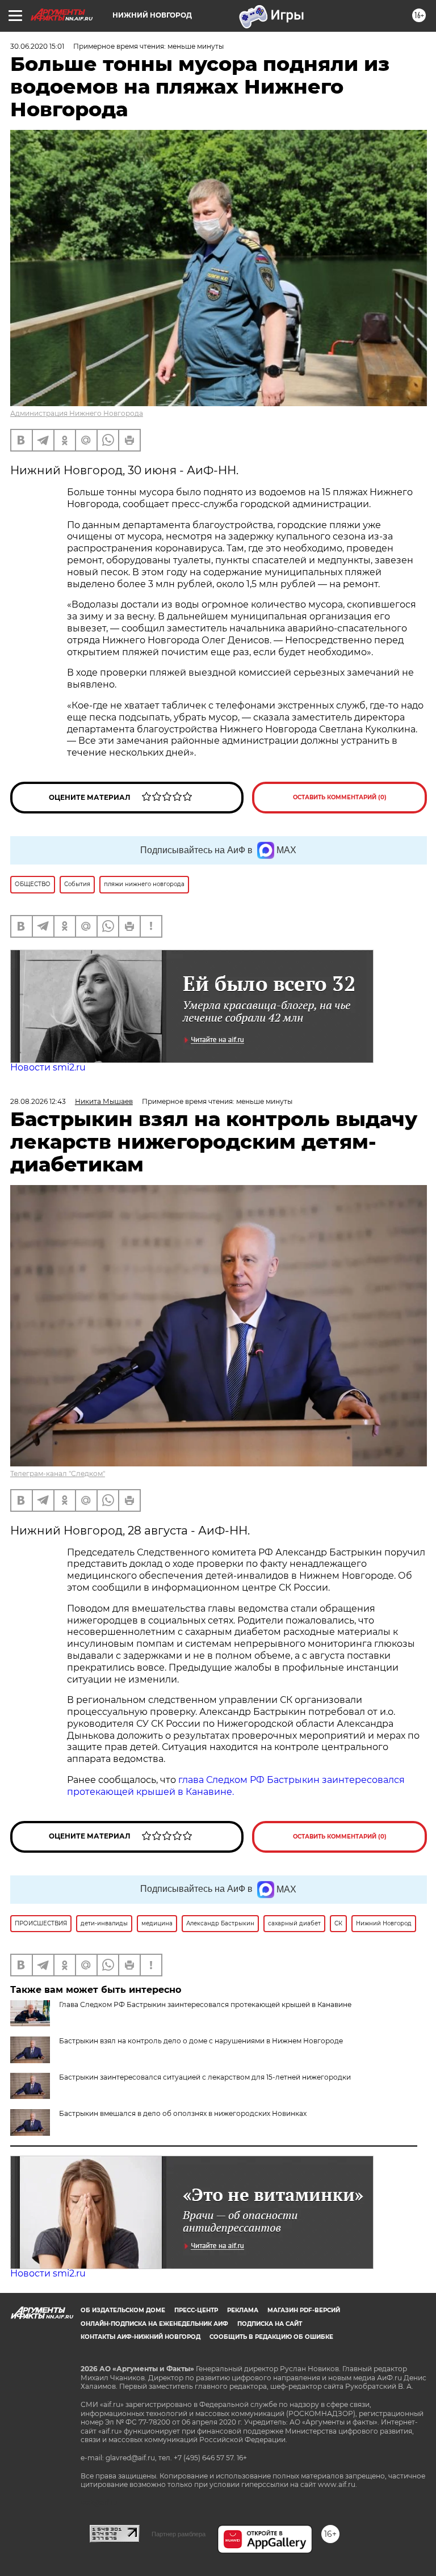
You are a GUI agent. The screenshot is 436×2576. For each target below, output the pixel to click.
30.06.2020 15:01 (37, 46)
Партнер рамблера (179, 2534)
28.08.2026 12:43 (38, 1101)
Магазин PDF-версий (304, 2310)
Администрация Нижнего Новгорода (77, 413)
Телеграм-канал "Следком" (58, 1473)
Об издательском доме (123, 2310)
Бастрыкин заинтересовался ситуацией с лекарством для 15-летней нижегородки (205, 2077)
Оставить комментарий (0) (340, 797)
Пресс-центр (196, 2310)
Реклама (243, 2310)
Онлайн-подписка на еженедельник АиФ (154, 2324)
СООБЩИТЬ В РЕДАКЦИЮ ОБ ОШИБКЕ (271, 2337)
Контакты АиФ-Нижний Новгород (141, 2337)
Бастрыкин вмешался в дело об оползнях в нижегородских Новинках (183, 2113)
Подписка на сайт (270, 2324)
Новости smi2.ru (48, 1067)
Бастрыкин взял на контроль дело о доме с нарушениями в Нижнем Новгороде (201, 2041)
